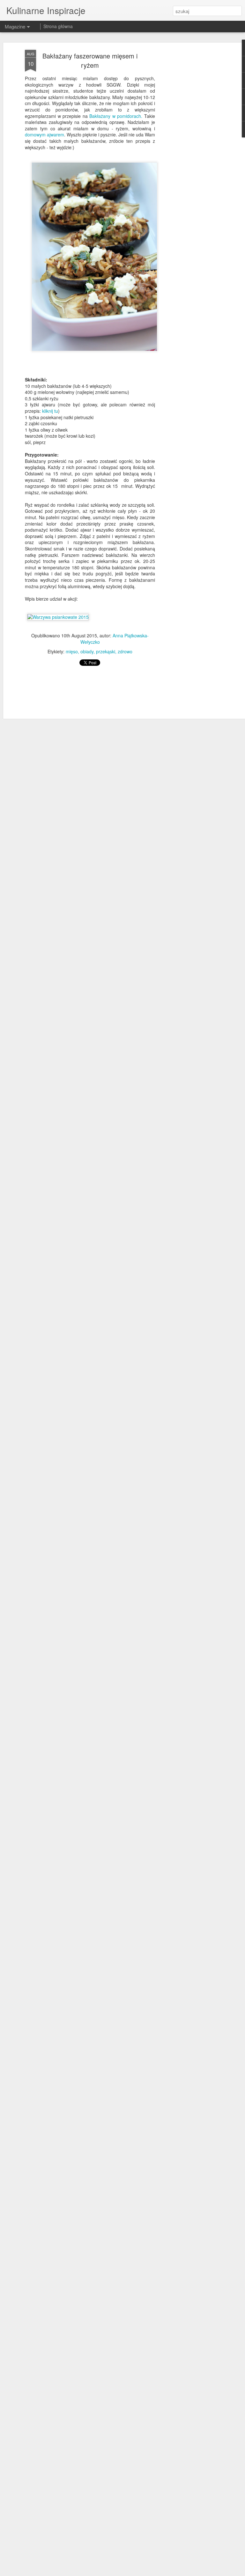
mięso (72, 651)
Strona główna (58, 26)
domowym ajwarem (45, 135)
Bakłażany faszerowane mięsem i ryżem (90, 60)
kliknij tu (50, 411)
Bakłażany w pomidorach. (117, 116)
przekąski (106, 651)
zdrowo (125, 651)
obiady (87, 651)
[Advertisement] (190, 150)
